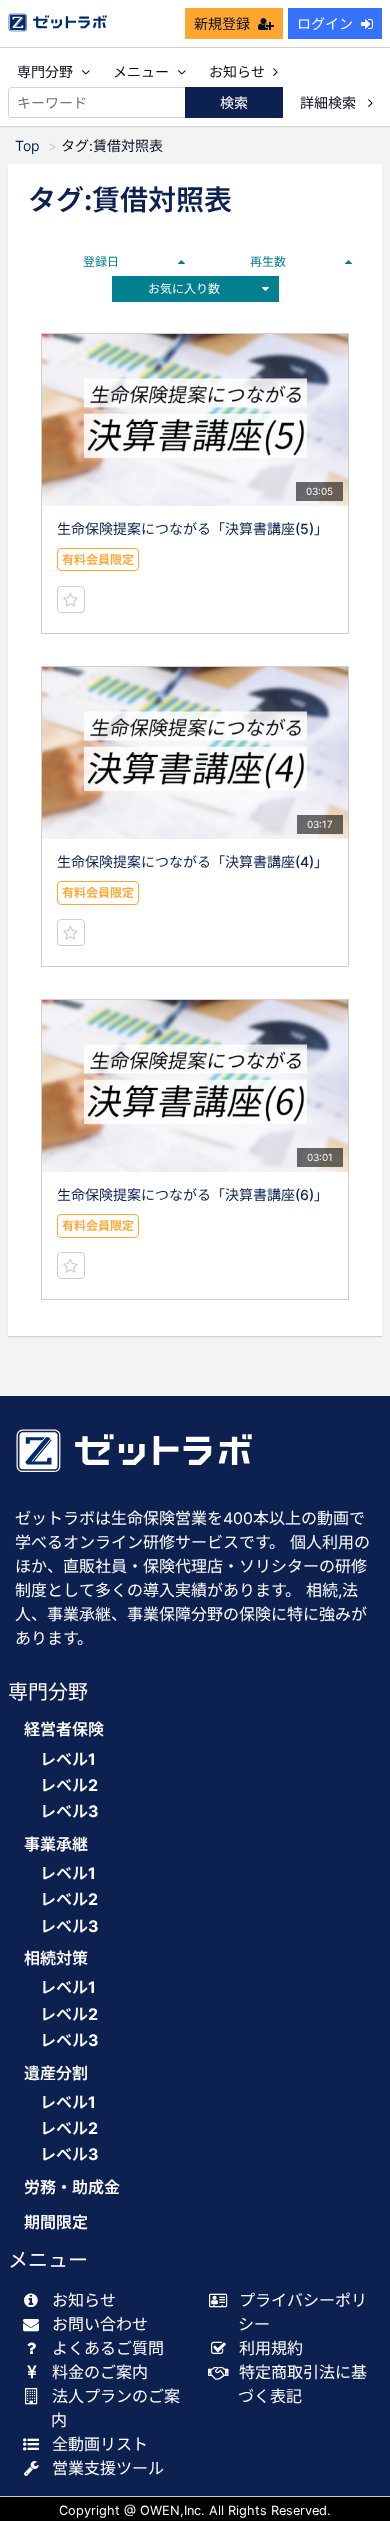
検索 (234, 102)
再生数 (268, 261)
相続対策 (56, 1958)
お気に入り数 (184, 288)
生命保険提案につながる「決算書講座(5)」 (192, 528)
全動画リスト (100, 2444)
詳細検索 (330, 102)
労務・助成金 (72, 2187)
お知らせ (237, 71)
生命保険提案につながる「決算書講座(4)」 (192, 861)
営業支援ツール (108, 2468)
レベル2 (69, 1785)
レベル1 (68, 1759)
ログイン (325, 23)
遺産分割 (56, 2073)
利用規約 (271, 2348)
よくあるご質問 (108, 2348)
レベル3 (69, 1811)
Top (27, 145)
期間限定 (56, 2222)
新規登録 (222, 23)
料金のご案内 (100, 2372)
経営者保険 (64, 1729)
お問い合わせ (100, 2324)
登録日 (101, 261)
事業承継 (56, 1844)
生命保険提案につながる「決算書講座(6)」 (192, 1194)
